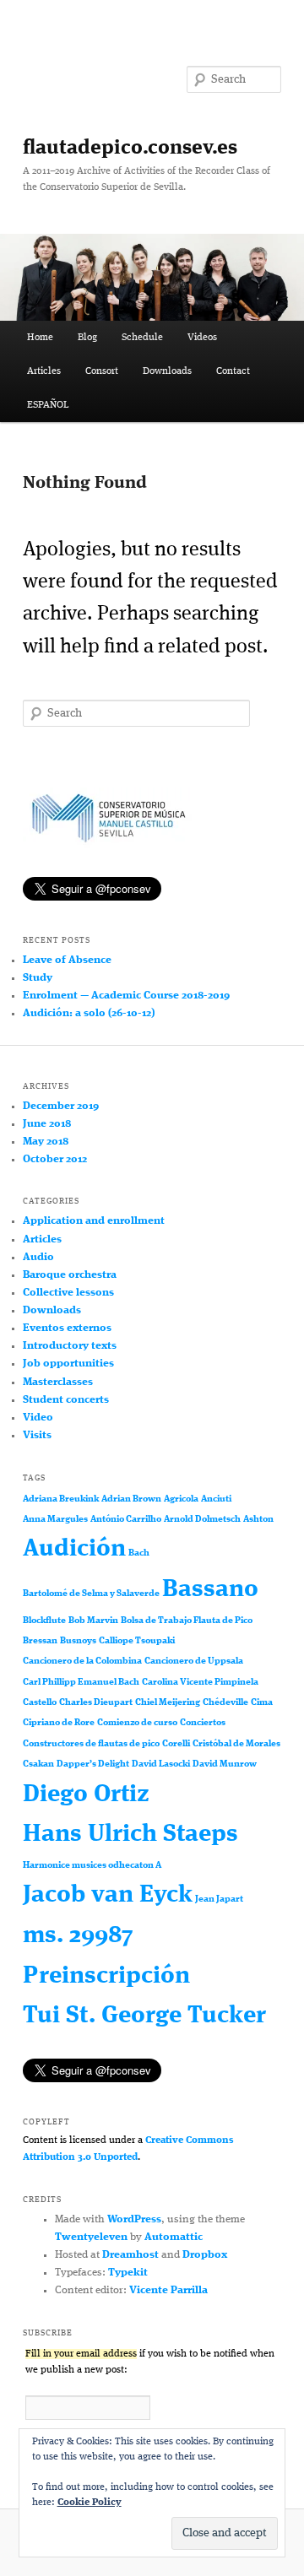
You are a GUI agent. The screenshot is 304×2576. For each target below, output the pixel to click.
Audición (74, 1549)
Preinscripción (106, 1976)
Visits (37, 1435)
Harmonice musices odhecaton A (92, 1866)
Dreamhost (130, 2255)
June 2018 (47, 1124)
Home (40, 338)
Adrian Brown (131, 1499)
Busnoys (78, 1641)
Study (38, 978)
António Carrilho (126, 1520)
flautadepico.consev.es (130, 149)
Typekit (128, 2273)
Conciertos (203, 1723)
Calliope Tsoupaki (137, 1641)
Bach (139, 1553)
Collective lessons (68, 1293)
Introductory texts (70, 1346)
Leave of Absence (67, 960)
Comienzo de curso (137, 1723)
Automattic (174, 2237)
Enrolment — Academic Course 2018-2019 (126, 996)
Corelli (176, 1744)
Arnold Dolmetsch (202, 1520)
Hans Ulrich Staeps (130, 1835)
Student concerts (66, 1400)
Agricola (181, 1499)
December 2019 (61, 1106)
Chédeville (225, 1703)
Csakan (38, 1764)
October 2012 (55, 1159)
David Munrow (225, 1764)
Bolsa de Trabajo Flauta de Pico (187, 1621)
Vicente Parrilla (168, 2290)
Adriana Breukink (61, 1499)
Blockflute (44, 1621)
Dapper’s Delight (93, 1764)
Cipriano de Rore (59, 1723)
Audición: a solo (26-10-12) (89, 1013)
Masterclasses (58, 1382)
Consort (102, 371)
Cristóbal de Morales (236, 1744)
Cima (262, 1703)
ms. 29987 (78, 1936)
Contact (233, 371)
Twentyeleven (91, 2237)
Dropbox (205, 2255)
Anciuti (216, 1499)
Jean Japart (219, 1900)
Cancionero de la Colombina (82, 1661)
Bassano (210, 1590)
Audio (38, 1257)
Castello (40, 1703)
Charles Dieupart (96, 1703)
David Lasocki (161, 1764)
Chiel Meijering (168, 1703)
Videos (202, 338)
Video (38, 1418)
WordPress (134, 2219)
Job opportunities (68, 1364)
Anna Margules (55, 1520)
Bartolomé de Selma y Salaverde (91, 1594)
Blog (87, 338)
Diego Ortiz (86, 1795)
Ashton (258, 1520)
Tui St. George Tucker (144, 2016)
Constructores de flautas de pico (91, 1744)
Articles (44, 371)
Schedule (142, 338)
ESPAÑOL (48, 405)
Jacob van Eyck (108, 1895)
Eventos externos (67, 1328)
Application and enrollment (94, 1221)
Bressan (40, 1641)
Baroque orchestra (70, 1275)
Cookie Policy (90, 2503)
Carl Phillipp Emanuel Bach (81, 1683)
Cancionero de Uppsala (194, 1661)
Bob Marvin (93, 1621)
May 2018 (46, 1142)
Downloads (167, 371)
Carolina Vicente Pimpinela (200, 1683)
